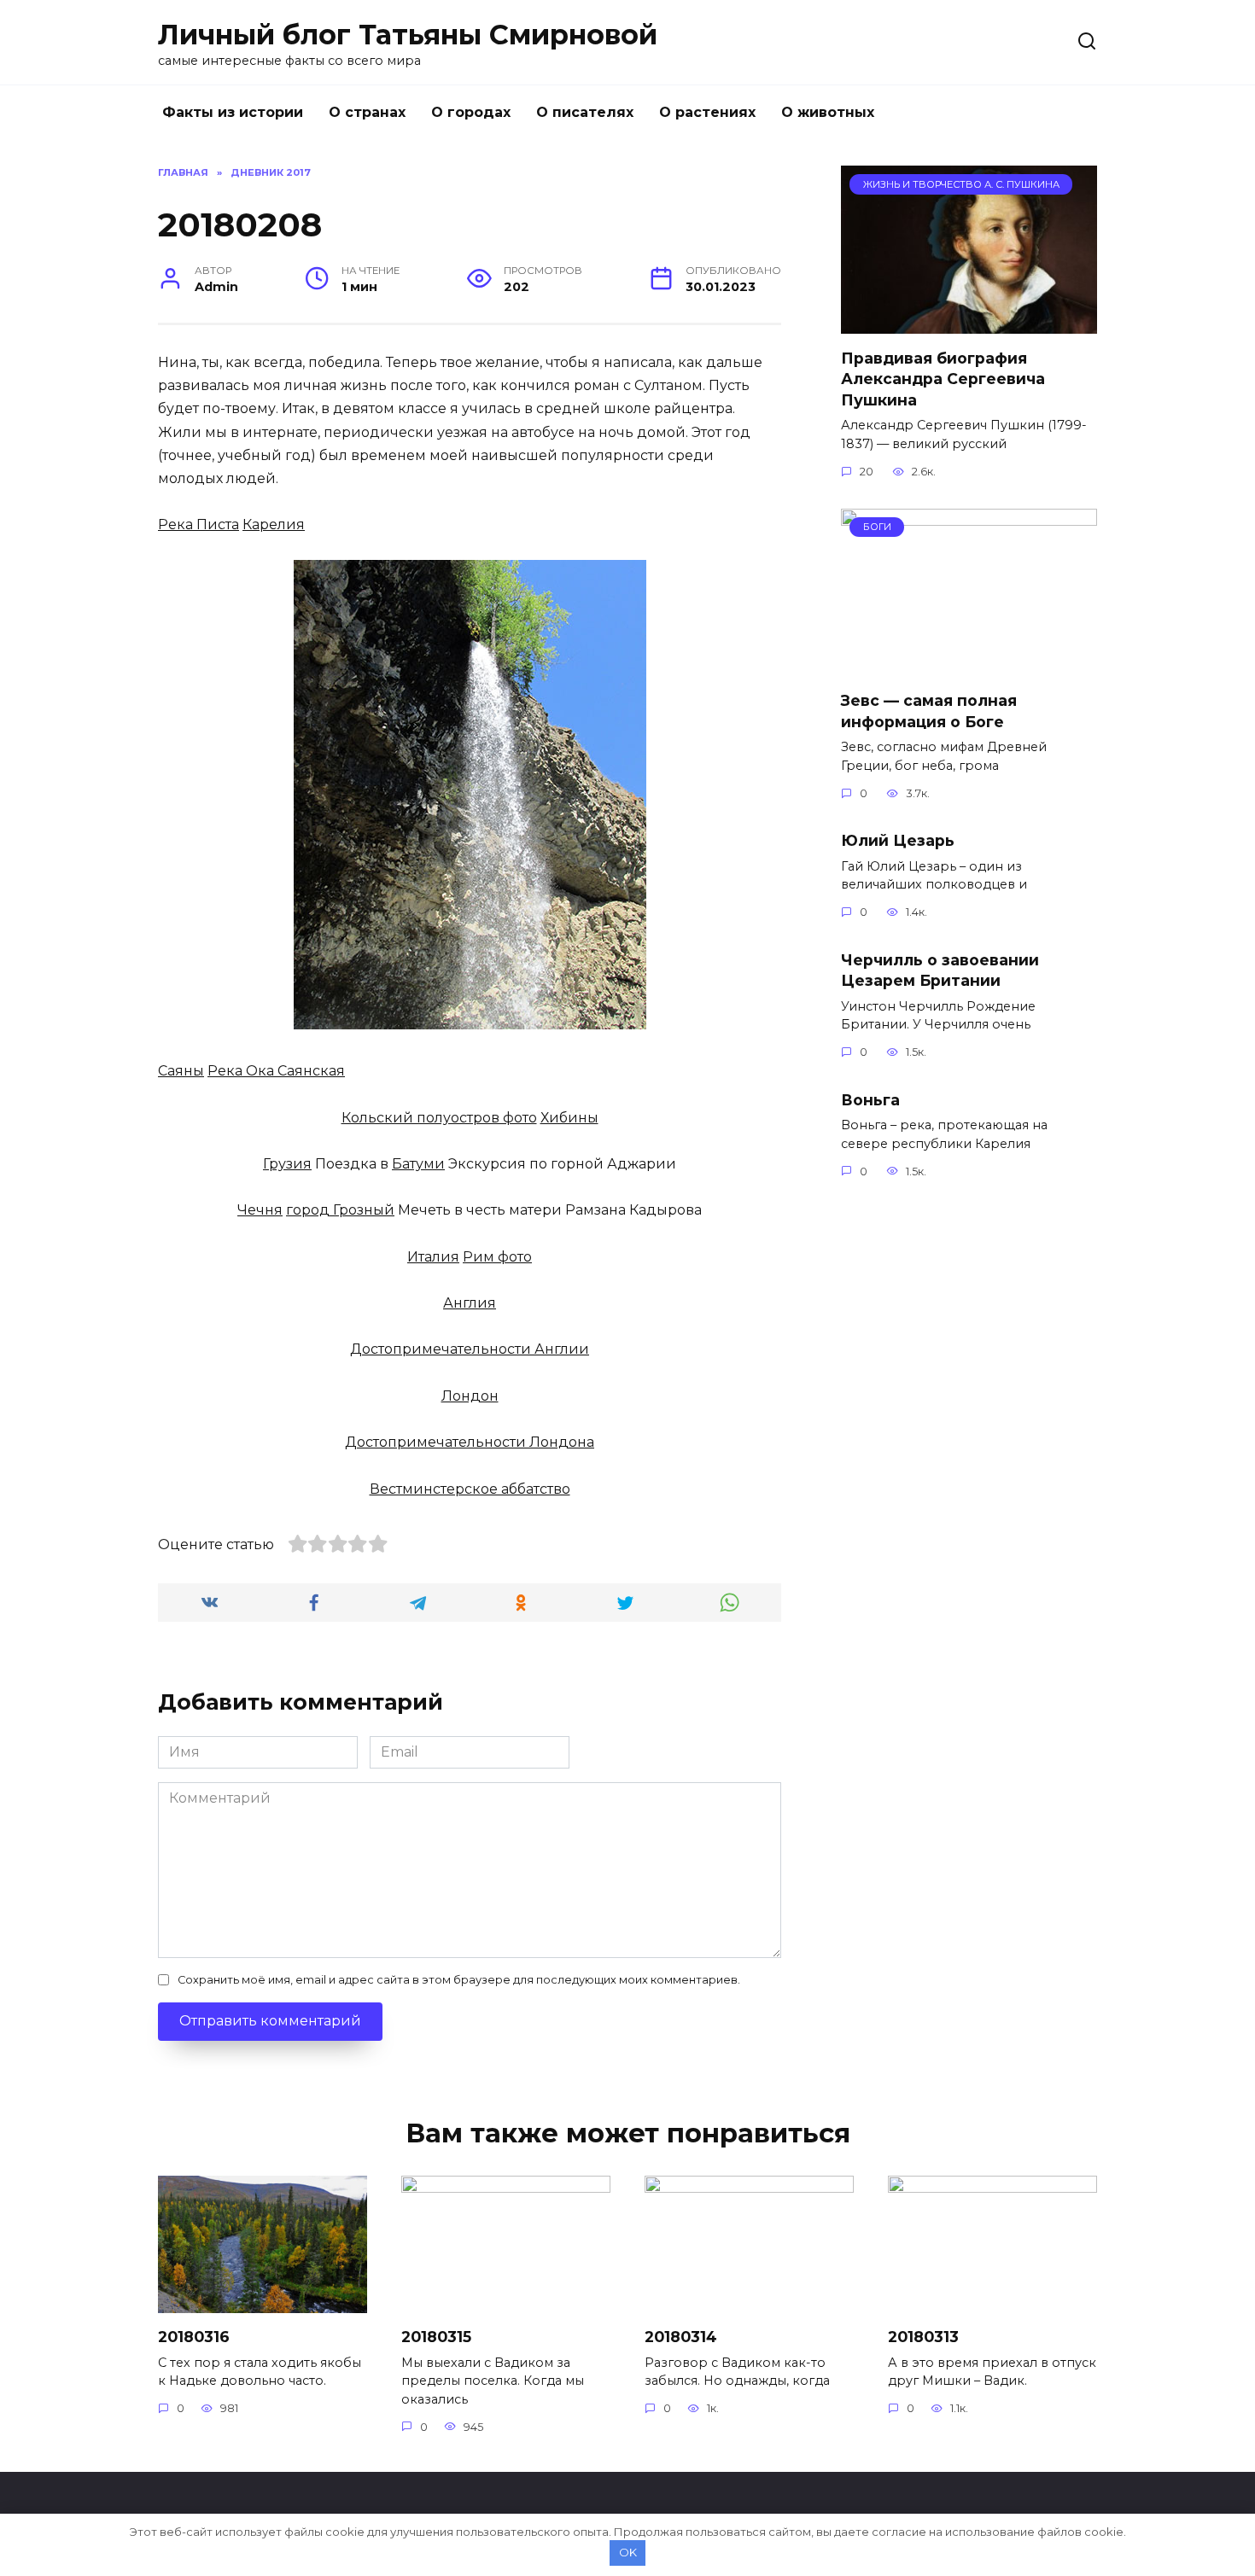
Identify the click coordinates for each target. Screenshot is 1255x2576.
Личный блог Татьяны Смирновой (408, 35)
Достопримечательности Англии (470, 1349)
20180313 (923, 2337)
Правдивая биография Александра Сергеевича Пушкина (943, 378)
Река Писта (198, 525)
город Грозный (340, 1210)
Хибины (569, 1118)
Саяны (181, 1071)
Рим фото (497, 1257)
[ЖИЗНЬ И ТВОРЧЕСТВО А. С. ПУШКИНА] (969, 323)
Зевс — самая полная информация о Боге (929, 711)
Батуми (418, 1164)
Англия (470, 1303)
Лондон (470, 1396)
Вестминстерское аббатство (470, 1489)
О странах (367, 112)
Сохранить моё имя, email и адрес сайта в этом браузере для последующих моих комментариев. (459, 1980)
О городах (471, 112)
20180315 (436, 2337)
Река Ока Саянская (276, 1071)
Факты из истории (233, 112)
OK (628, 2552)
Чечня (260, 1210)
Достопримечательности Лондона (470, 1442)
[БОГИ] (969, 666)
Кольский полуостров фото (439, 1118)
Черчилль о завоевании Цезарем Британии (940, 970)
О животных (828, 112)
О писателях (585, 112)
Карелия (274, 525)
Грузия (287, 1164)
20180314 (681, 2337)
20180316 (194, 2337)
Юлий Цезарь (898, 840)
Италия (433, 1257)
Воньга (870, 1099)
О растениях (707, 112)
